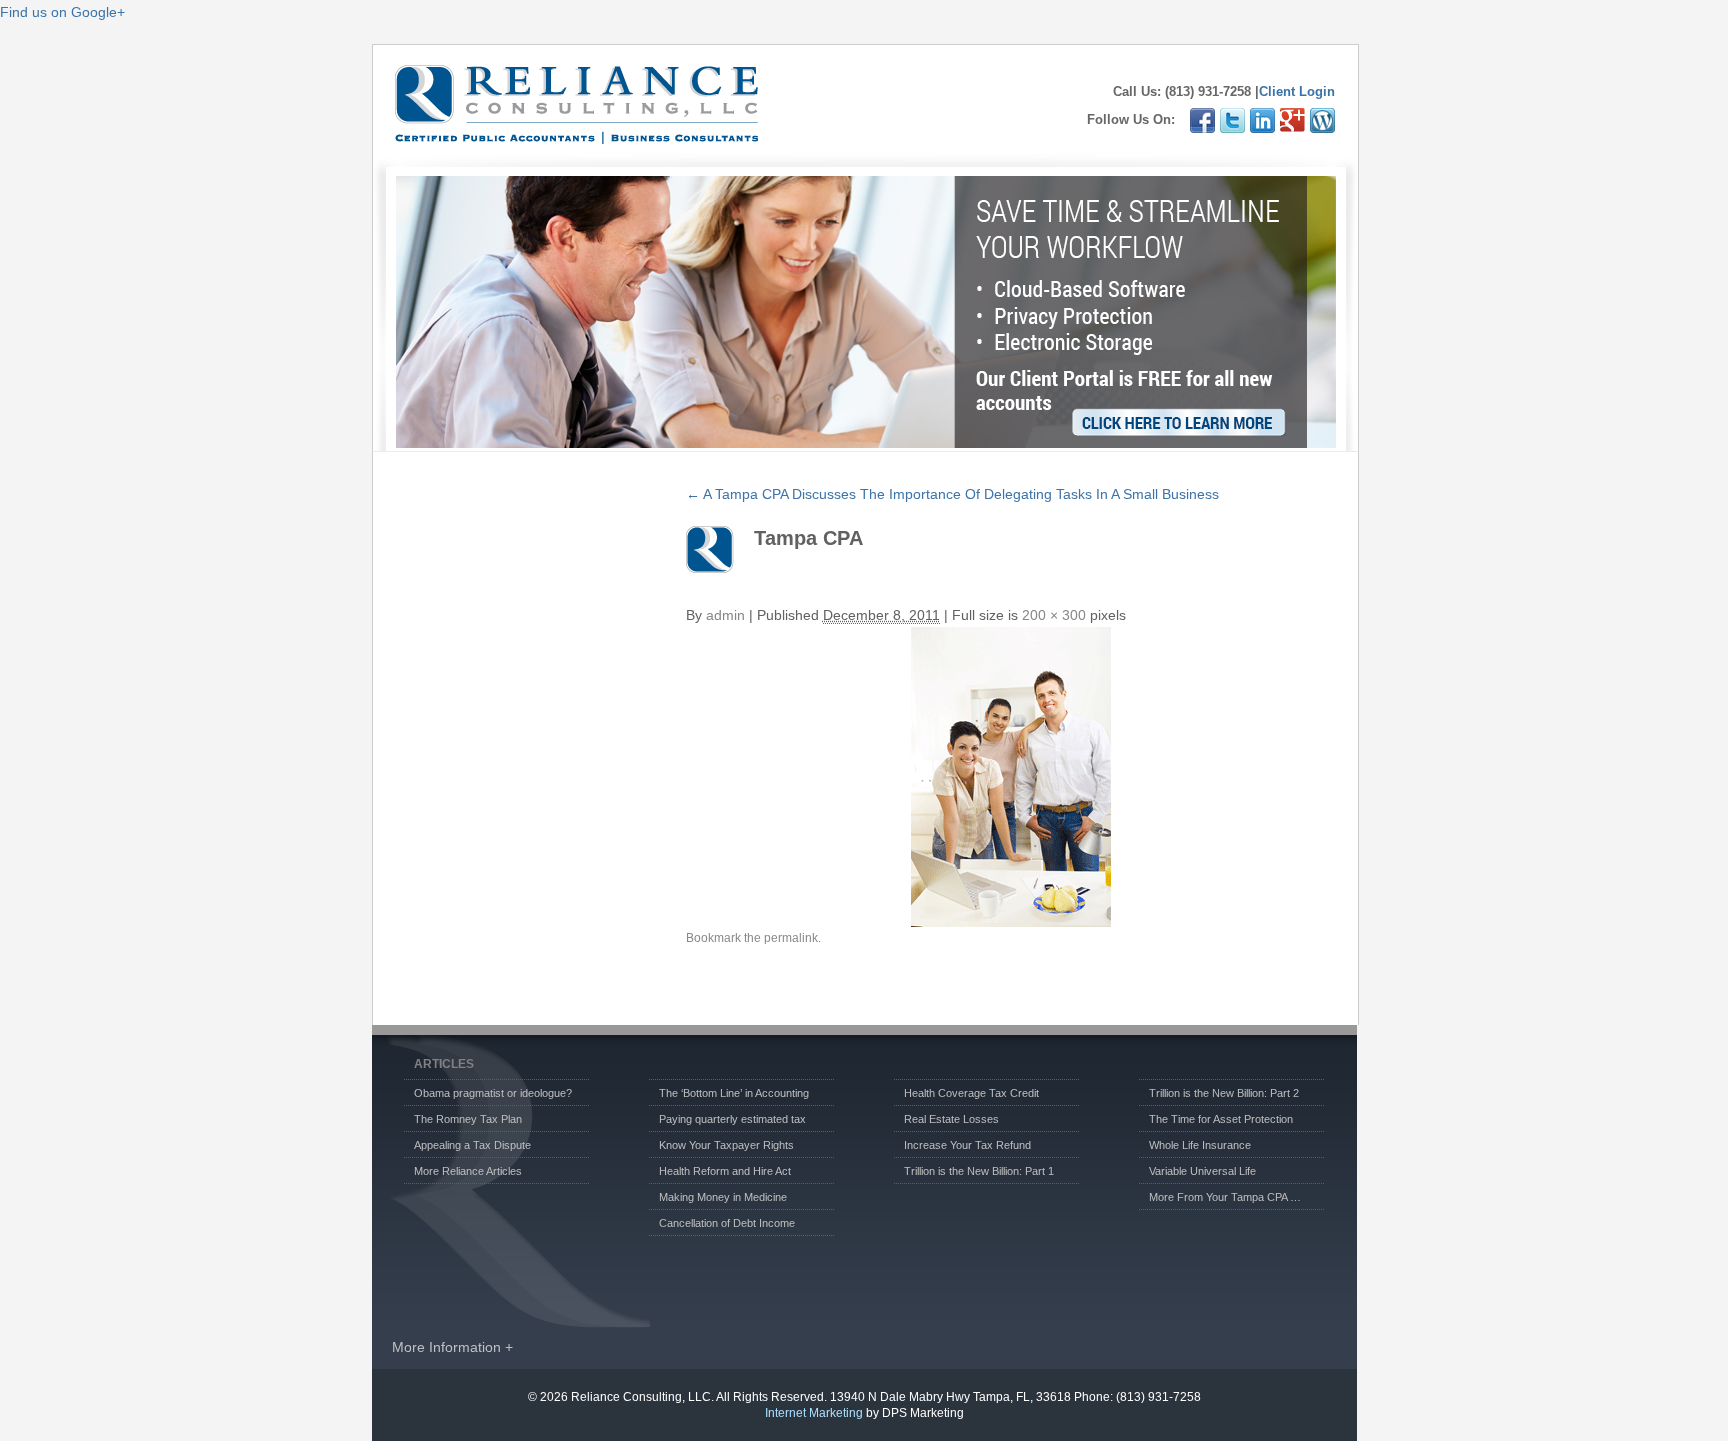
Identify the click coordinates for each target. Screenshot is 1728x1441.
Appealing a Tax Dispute (472, 1145)
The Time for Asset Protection (1221, 1119)
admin (725, 615)
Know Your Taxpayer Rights (726, 1145)
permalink (791, 938)
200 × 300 (1054, 615)
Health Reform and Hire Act (725, 1171)
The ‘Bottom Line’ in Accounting (734, 1093)
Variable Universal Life (1202, 1171)
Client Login (1297, 91)
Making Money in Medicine (723, 1197)
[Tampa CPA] (1011, 777)
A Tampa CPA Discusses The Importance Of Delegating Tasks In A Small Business (952, 494)
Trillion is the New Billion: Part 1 (979, 1171)
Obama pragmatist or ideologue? (493, 1093)
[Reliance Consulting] (576, 133)
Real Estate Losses (951, 1119)
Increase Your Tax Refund (967, 1145)
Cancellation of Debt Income (727, 1223)
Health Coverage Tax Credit (971, 1093)
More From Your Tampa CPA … (1225, 1197)
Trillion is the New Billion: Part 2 (1224, 1093)
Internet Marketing (814, 1413)
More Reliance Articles (468, 1171)
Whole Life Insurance (1200, 1145)
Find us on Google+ (62, 12)
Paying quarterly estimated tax (732, 1119)
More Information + (452, 1347)
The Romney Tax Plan (468, 1119)
